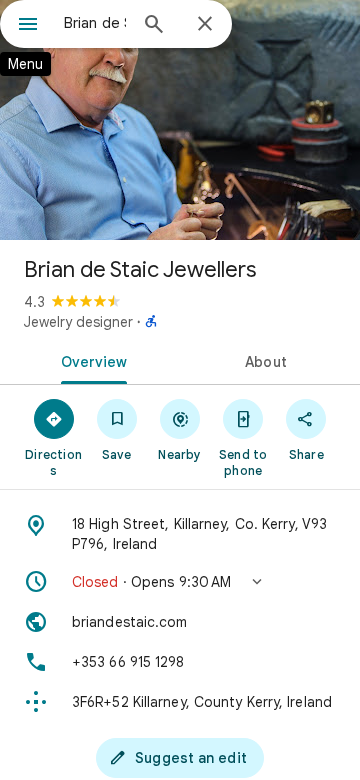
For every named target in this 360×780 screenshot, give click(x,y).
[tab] (90, 360)
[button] (180, 582)
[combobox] (95, 23)
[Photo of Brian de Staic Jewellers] (180, 120)
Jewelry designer (78, 322)
